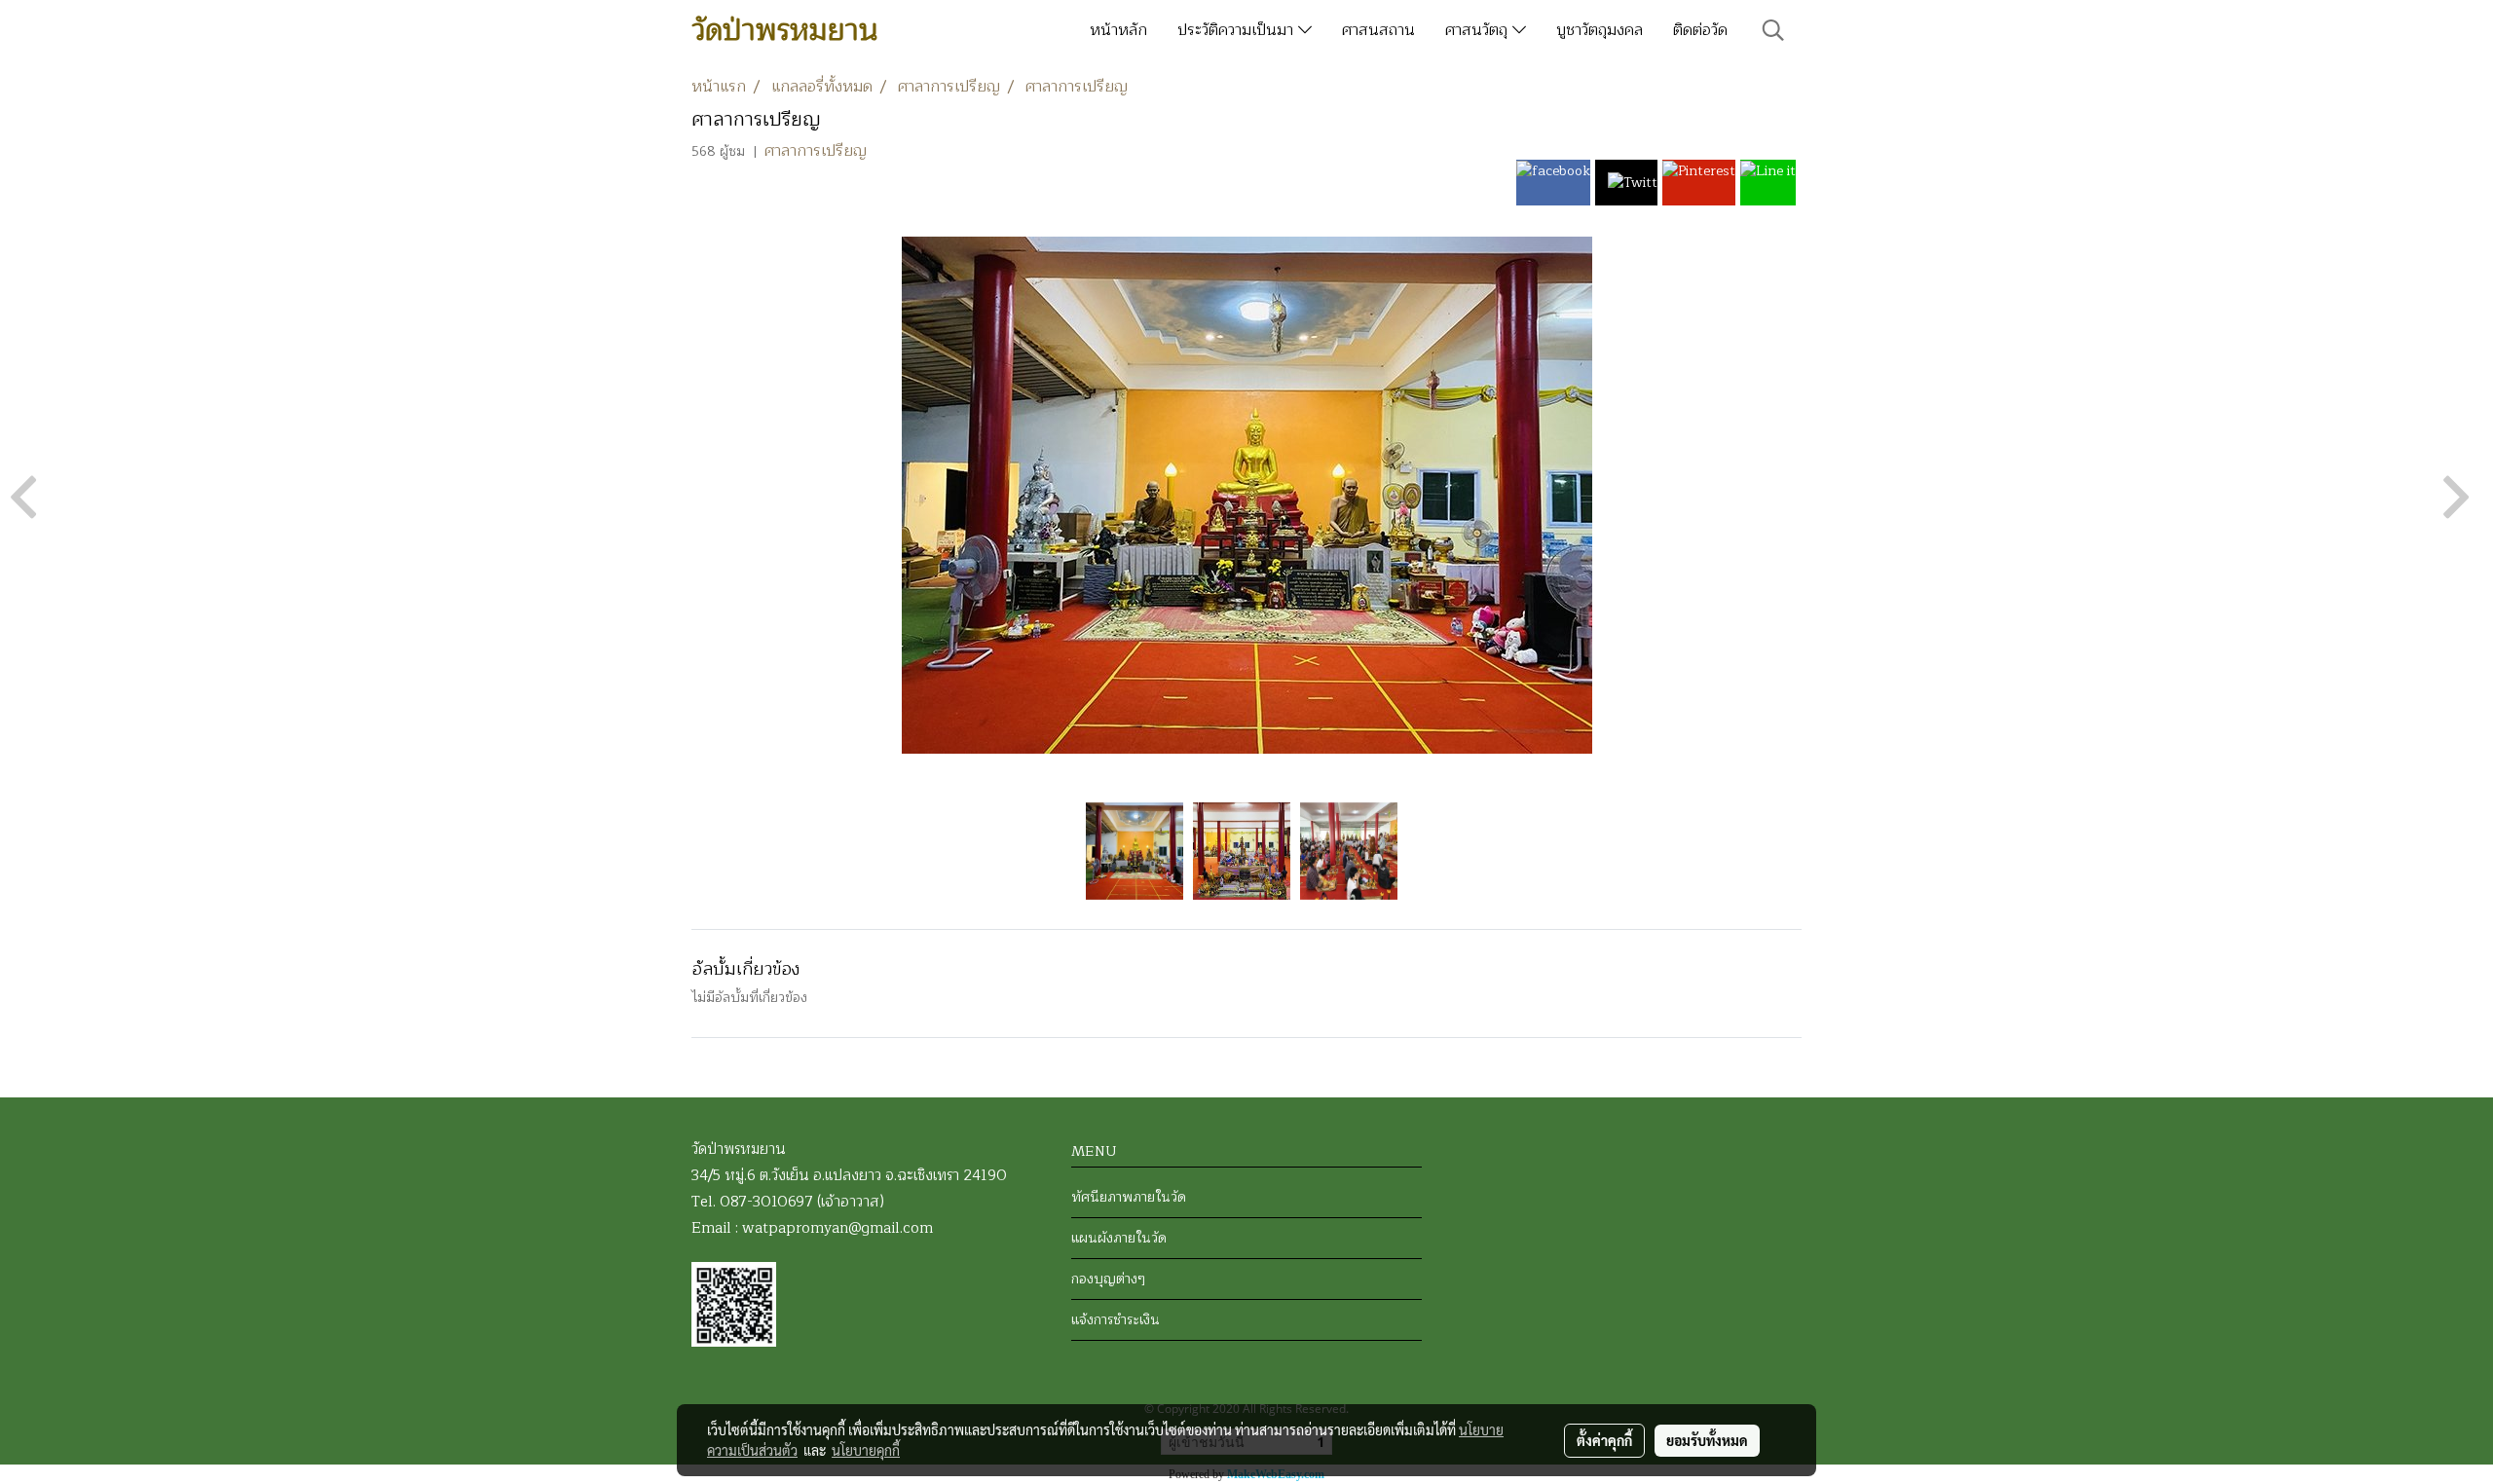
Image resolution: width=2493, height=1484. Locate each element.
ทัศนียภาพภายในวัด (1129, 1197)
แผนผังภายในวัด (1119, 1238)
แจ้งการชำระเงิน (1116, 1320)
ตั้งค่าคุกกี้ (1604, 1440)
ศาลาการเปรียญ (816, 151)
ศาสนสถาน (1378, 30)
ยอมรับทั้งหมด (1707, 1440)
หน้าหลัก (1118, 30)
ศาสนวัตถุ (1479, 30)
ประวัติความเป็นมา (1238, 30)
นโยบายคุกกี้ (866, 1450)
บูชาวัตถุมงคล (1600, 30)
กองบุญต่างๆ (1108, 1279)
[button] (1773, 30)
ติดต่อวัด (1700, 30)
